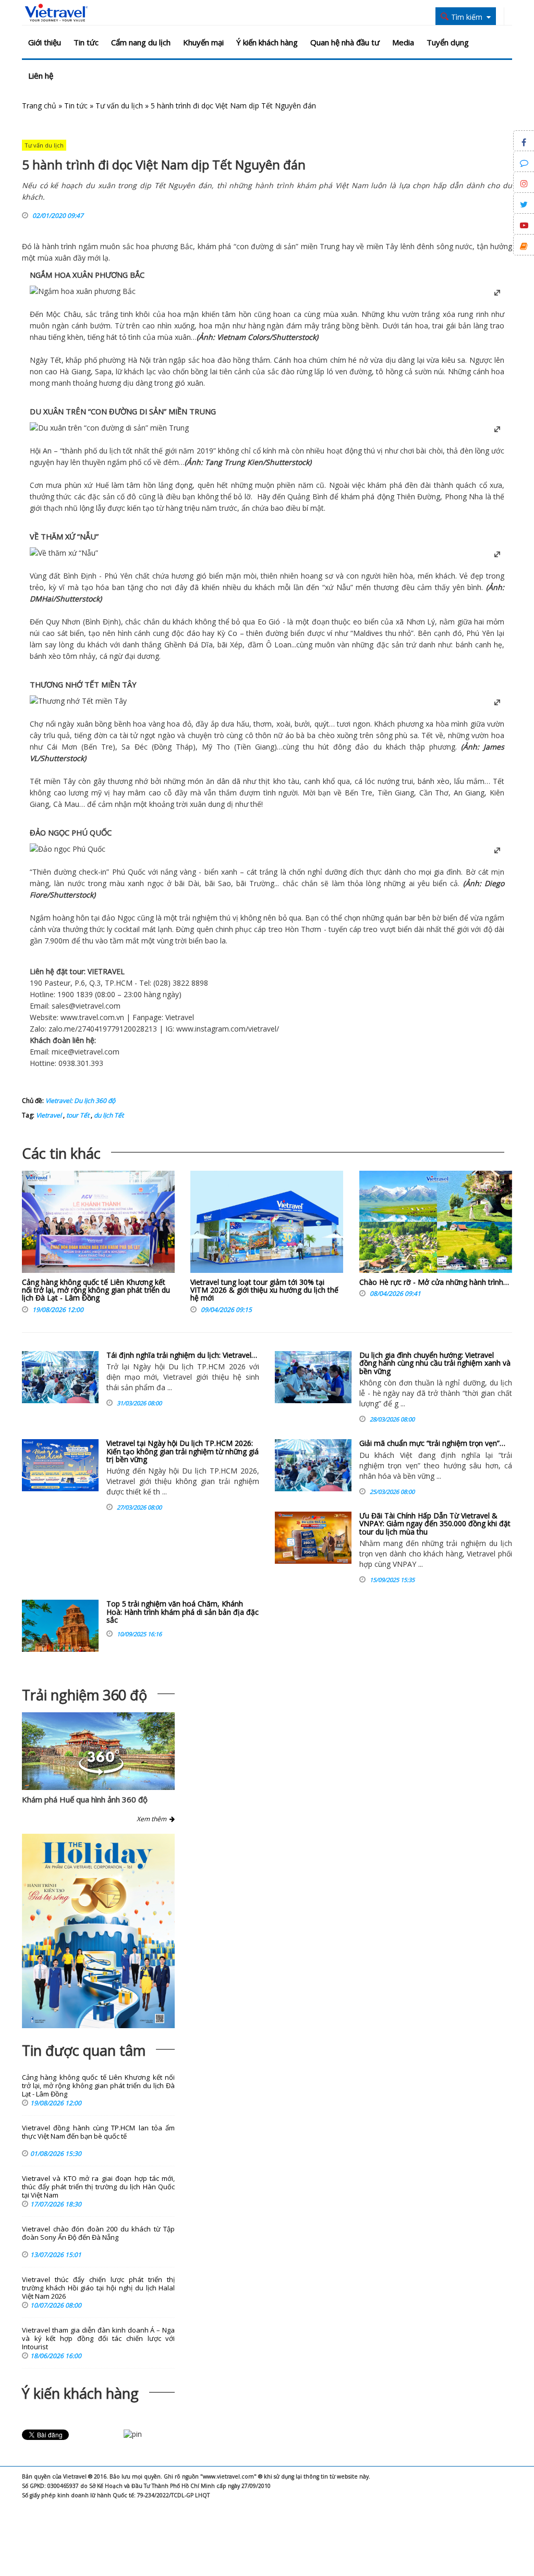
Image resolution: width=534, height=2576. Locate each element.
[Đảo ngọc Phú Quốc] (68, 849)
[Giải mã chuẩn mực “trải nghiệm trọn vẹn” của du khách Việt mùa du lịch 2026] (313, 1465)
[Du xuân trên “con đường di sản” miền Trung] (109, 428)
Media (403, 42)
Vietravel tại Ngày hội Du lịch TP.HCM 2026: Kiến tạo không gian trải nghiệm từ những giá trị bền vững (183, 1451)
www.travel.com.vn (92, 1017)
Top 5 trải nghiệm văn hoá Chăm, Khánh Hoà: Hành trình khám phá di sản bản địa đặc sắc (183, 1612)
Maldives (368, 633)
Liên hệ (41, 76)
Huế (100, 485)
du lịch (110, 451)
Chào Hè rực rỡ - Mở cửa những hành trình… (434, 1282)
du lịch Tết (108, 1115)
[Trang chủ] (56, 13)
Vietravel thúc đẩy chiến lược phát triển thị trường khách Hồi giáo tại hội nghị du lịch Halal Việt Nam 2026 (98, 2288)
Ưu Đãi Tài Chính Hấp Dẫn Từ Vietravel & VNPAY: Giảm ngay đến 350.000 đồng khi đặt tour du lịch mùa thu (435, 1524)
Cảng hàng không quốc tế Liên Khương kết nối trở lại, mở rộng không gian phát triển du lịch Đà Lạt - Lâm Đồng (96, 1290)
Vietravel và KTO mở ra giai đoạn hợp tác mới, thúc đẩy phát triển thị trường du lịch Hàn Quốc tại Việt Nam (98, 2187)
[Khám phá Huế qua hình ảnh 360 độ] (101, 1772)
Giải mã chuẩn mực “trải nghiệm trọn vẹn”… (432, 1443)
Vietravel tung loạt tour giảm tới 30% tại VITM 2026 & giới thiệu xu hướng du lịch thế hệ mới (264, 1290)
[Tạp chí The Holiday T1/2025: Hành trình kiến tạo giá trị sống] (98, 1931)
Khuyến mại (203, 42)
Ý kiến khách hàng (267, 42)
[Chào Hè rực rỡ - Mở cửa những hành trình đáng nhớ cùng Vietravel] (436, 1224)
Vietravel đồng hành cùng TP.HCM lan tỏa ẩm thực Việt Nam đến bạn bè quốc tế (98, 2132)
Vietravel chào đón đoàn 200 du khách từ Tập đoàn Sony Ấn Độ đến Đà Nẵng (98, 2233)
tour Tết (77, 1115)
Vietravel (180, 1017)
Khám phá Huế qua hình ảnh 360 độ (85, 1799)
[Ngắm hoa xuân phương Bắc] (83, 291)
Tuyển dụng (448, 42)
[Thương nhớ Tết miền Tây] (78, 701)
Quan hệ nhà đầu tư (345, 42)
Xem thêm (153, 1819)
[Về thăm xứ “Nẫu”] (64, 553)
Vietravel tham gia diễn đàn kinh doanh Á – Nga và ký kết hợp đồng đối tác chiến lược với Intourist (98, 2339)
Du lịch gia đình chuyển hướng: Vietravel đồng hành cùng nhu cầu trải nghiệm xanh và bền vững (435, 1363)
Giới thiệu (45, 42)
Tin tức (86, 42)
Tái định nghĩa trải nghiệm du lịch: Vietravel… (182, 1355)
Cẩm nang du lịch (141, 42)
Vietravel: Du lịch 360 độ (80, 1101)
